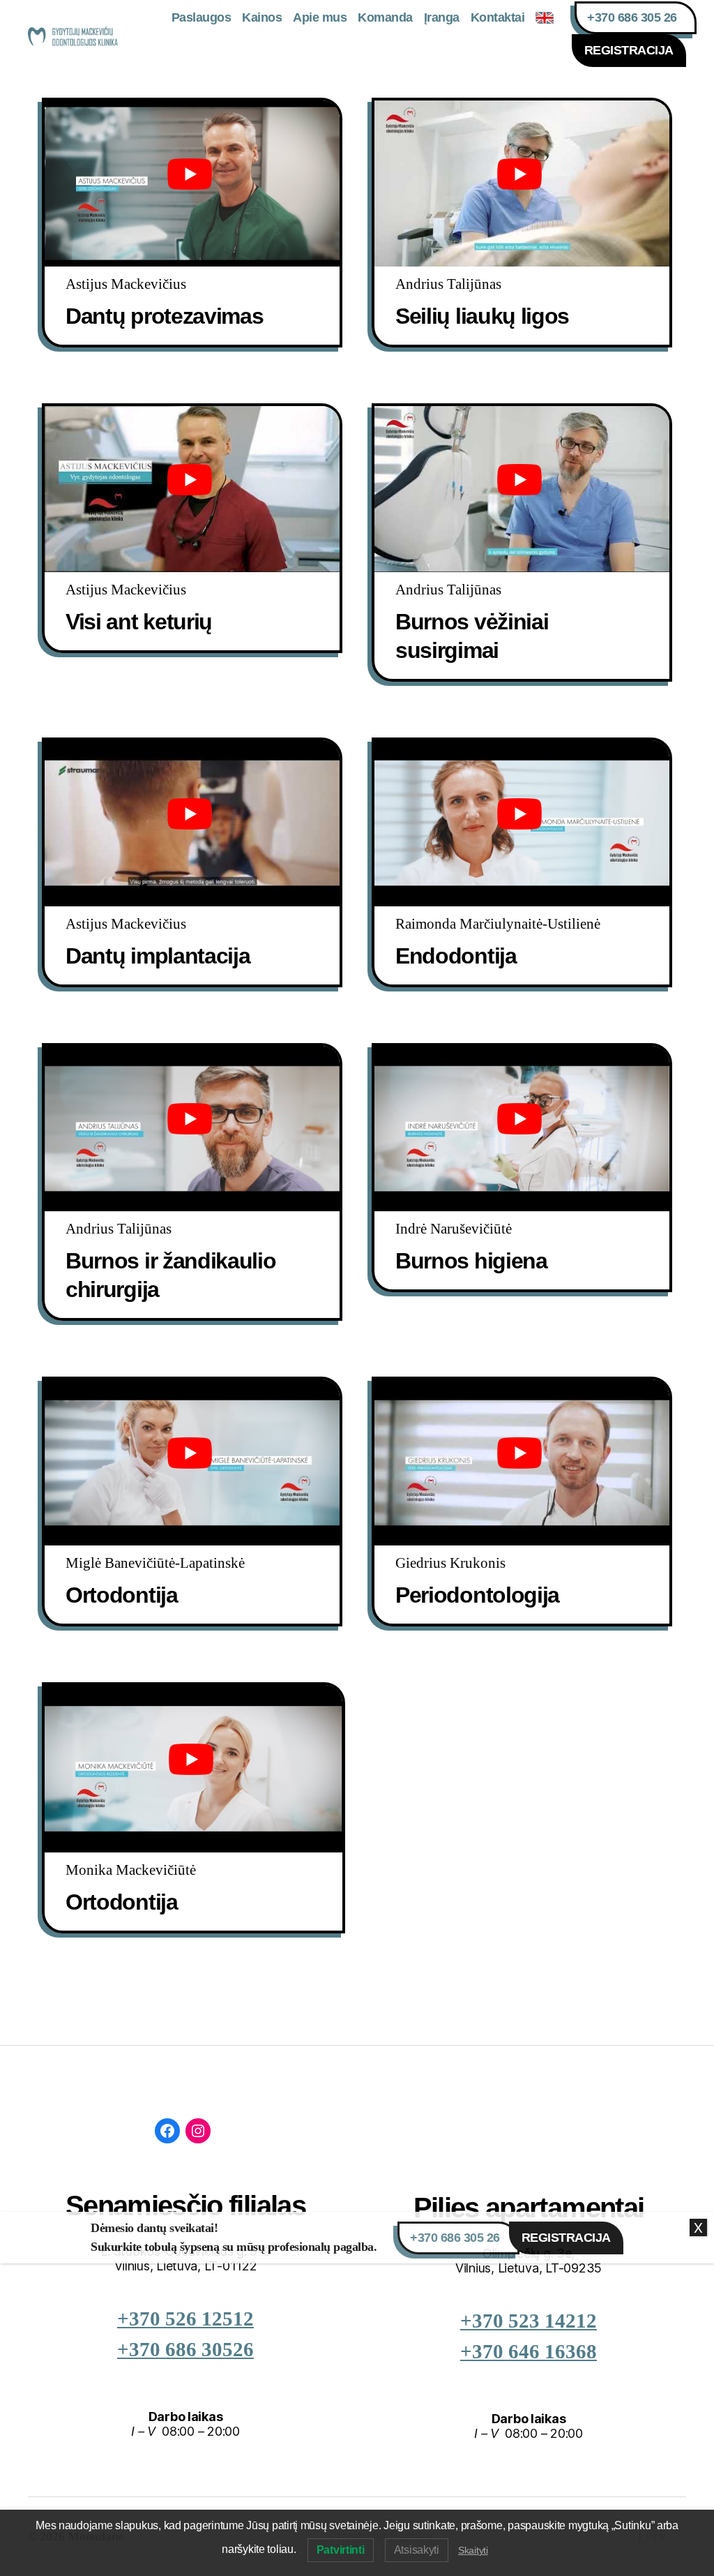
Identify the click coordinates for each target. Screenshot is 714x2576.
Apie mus (320, 17)
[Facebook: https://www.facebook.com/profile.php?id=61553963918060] (167, 2131)
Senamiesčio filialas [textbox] (185, 2206)
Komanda (385, 17)
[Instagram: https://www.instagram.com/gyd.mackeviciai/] (198, 2131)
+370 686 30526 (185, 2350)
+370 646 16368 (529, 2352)
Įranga (442, 17)
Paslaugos (202, 17)
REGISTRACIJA (629, 50)
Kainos (262, 17)
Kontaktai (498, 17)
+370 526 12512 (185, 2319)
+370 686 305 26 (632, 17)
